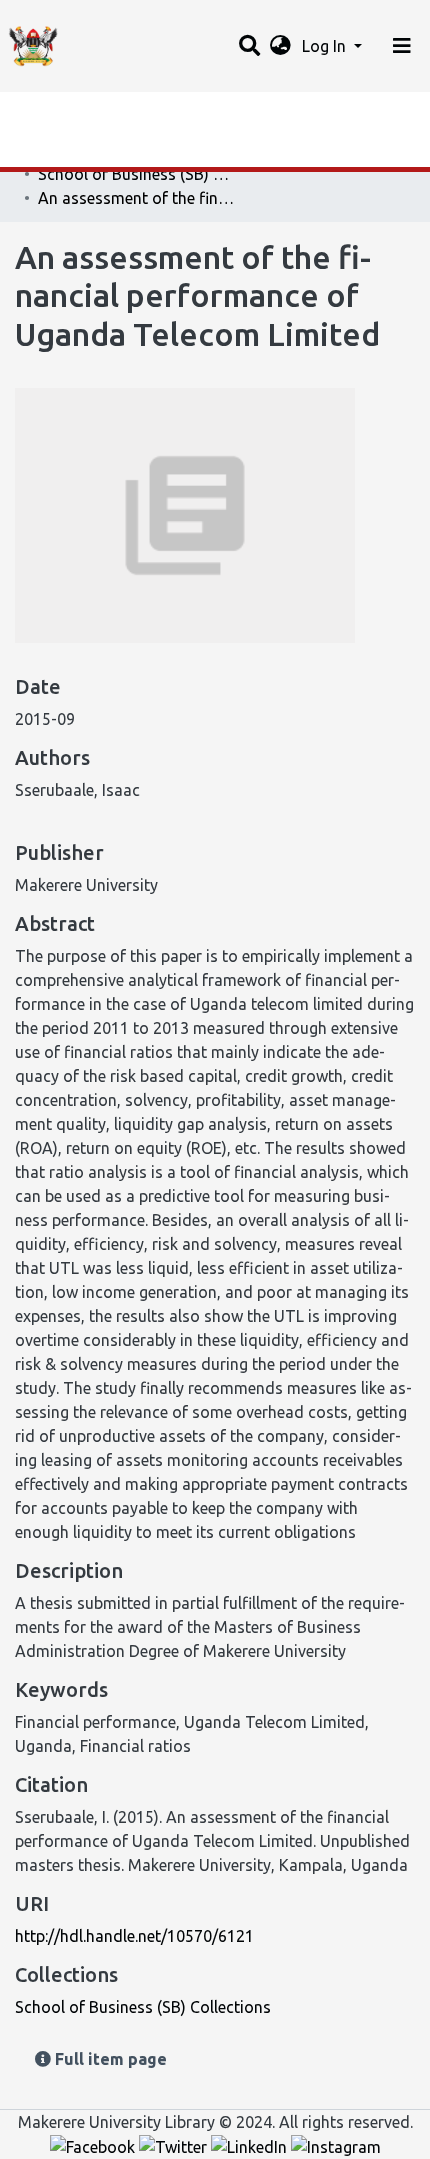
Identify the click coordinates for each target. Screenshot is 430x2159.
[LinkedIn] (251, 2146)
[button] (280, 46)
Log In (326, 46)
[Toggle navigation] (402, 46)
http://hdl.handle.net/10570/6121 (134, 1936)
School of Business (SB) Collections (138, 174)
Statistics (50, 113)
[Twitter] (175, 2146)
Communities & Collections (114, 153)
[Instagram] (336, 2146)
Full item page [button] (109, 2059)
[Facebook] (94, 2146)
